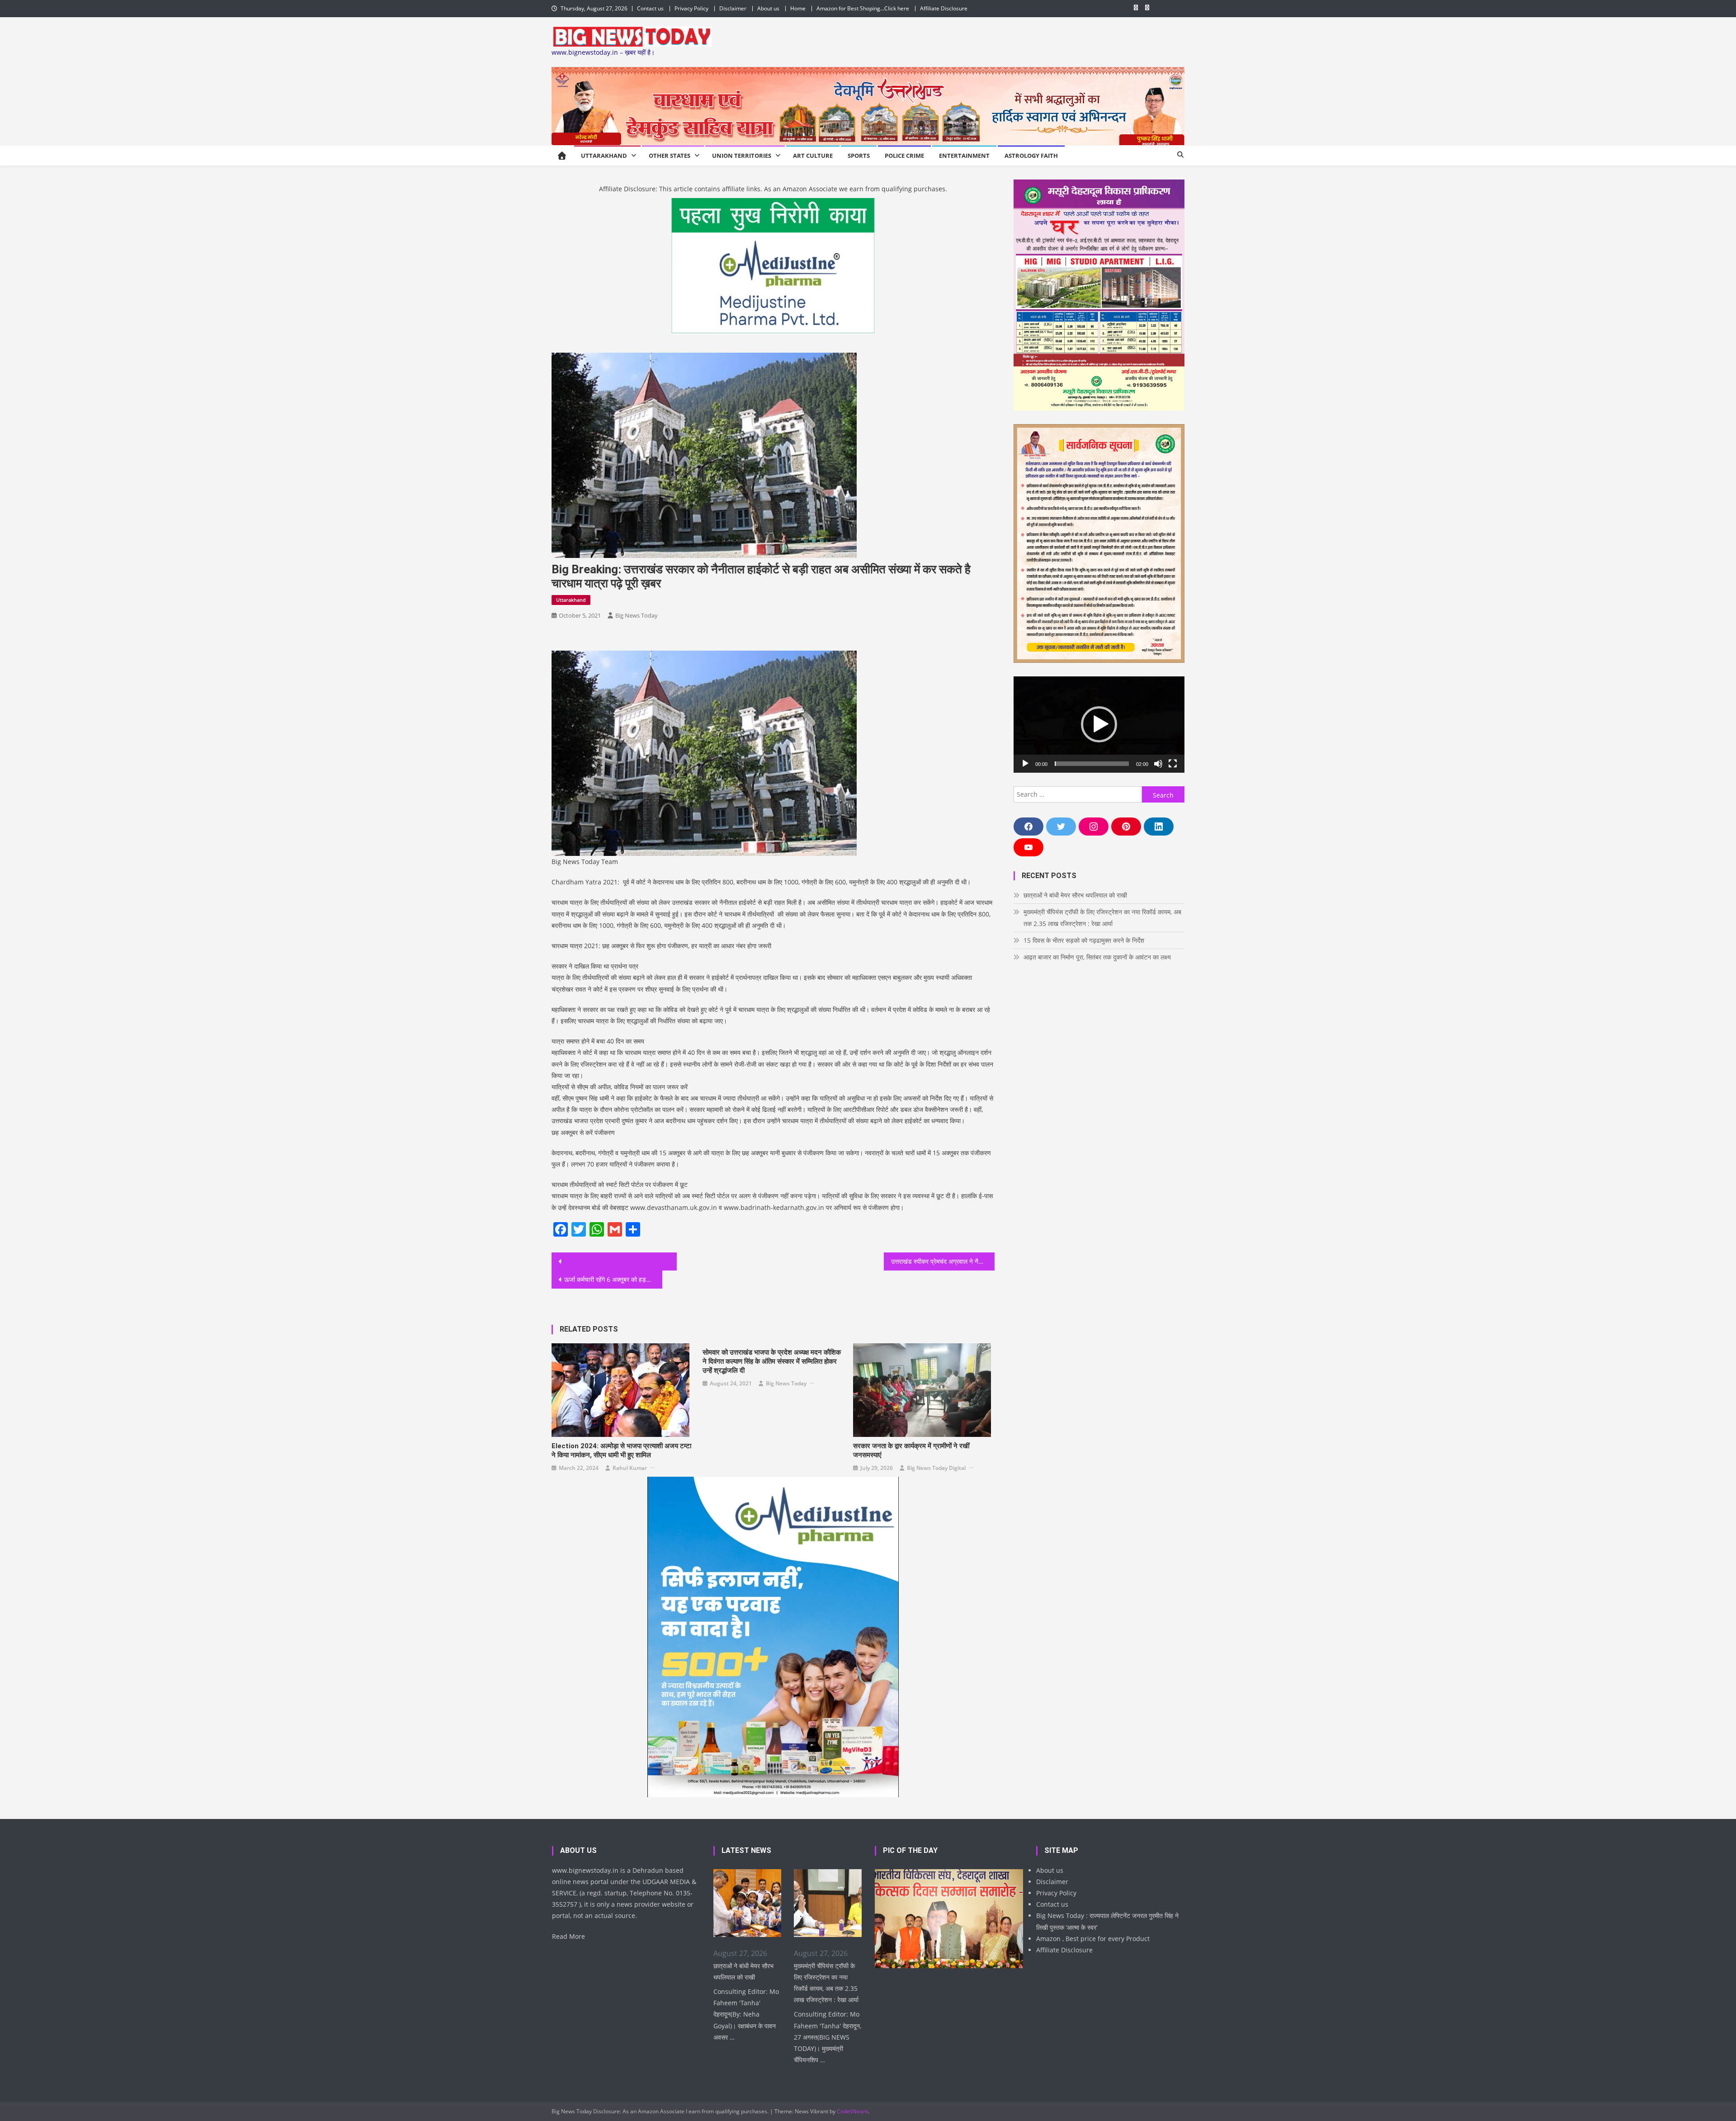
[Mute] (1158, 764)
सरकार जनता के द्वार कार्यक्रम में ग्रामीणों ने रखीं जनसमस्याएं (911, 1450)
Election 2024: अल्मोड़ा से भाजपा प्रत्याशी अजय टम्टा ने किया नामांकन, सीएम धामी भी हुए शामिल (621, 1450)
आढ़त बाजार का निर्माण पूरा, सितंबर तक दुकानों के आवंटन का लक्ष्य (1097, 957)
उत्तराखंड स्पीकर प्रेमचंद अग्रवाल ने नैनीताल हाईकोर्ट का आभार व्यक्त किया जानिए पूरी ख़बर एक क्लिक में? (943, 1261)
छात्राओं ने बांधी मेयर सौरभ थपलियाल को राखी (1075, 895)
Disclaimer (733, 8)
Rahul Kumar (630, 1468)
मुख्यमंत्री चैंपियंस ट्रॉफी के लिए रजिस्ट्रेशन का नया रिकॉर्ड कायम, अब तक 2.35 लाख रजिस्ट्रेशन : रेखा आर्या (1102, 918)
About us (768, 8)
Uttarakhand (604, 156)
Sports (859, 156)
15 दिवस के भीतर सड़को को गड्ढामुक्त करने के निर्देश (1084, 940)
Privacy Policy (691, 8)
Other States (670, 156)
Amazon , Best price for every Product (1093, 1939)
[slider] (1092, 764)
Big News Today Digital (936, 1468)
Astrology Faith (1031, 156)
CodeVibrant (852, 2111)
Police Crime (904, 156)
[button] (1099, 724)
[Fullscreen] (1173, 764)
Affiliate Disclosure (944, 8)
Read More (568, 1936)
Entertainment (964, 156)
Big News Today (637, 615)
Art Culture (813, 156)
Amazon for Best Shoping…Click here (863, 8)
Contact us (650, 8)
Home (798, 8)
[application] (1099, 725)
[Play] (1025, 764)
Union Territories (742, 156)
